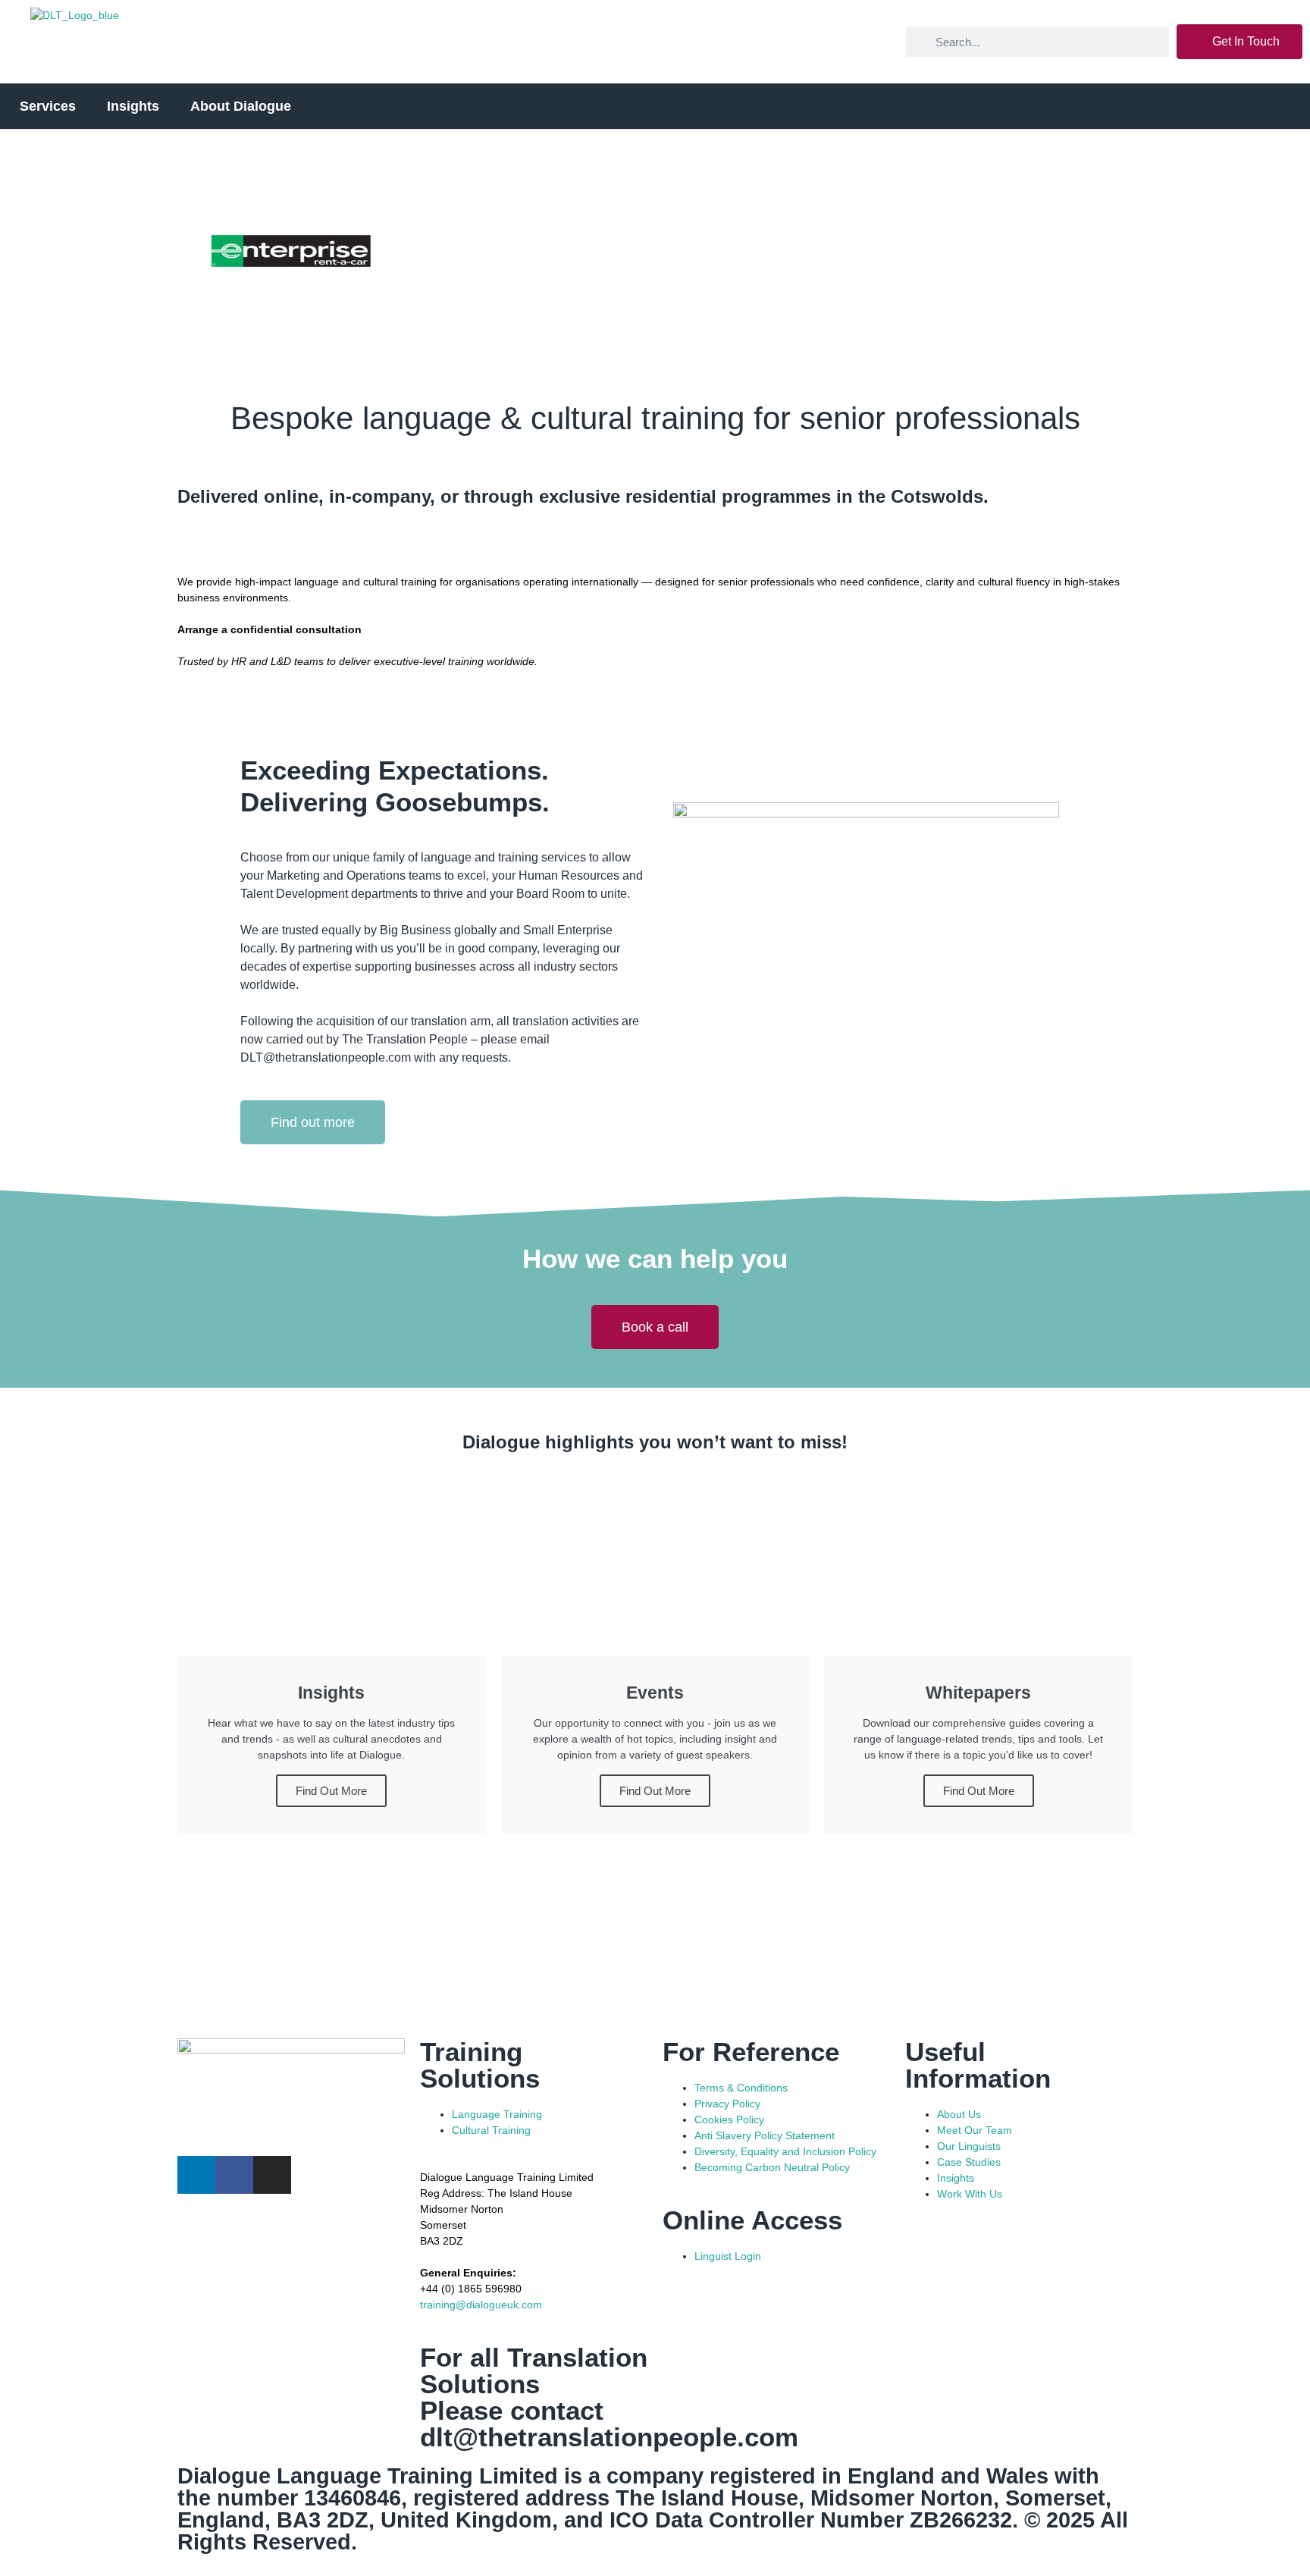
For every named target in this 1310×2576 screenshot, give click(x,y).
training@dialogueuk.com (481, 2305)
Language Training (497, 2114)
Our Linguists (969, 2146)
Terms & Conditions (741, 2088)
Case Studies (969, 2162)
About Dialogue (241, 106)
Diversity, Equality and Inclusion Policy (785, 2151)
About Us (959, 2114)
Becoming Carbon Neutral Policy (772, 2167)
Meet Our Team (975, 2130)
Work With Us (970, 2194)
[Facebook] (234, 2175)
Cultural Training (491, 2130)
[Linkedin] (196, 2175)
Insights (956, 2178)
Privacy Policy (727, 2104)
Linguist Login (728, 2256)
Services (48, 106)
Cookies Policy (729, 2119)
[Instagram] (272, 2175)
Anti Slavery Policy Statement (765, 2135)
